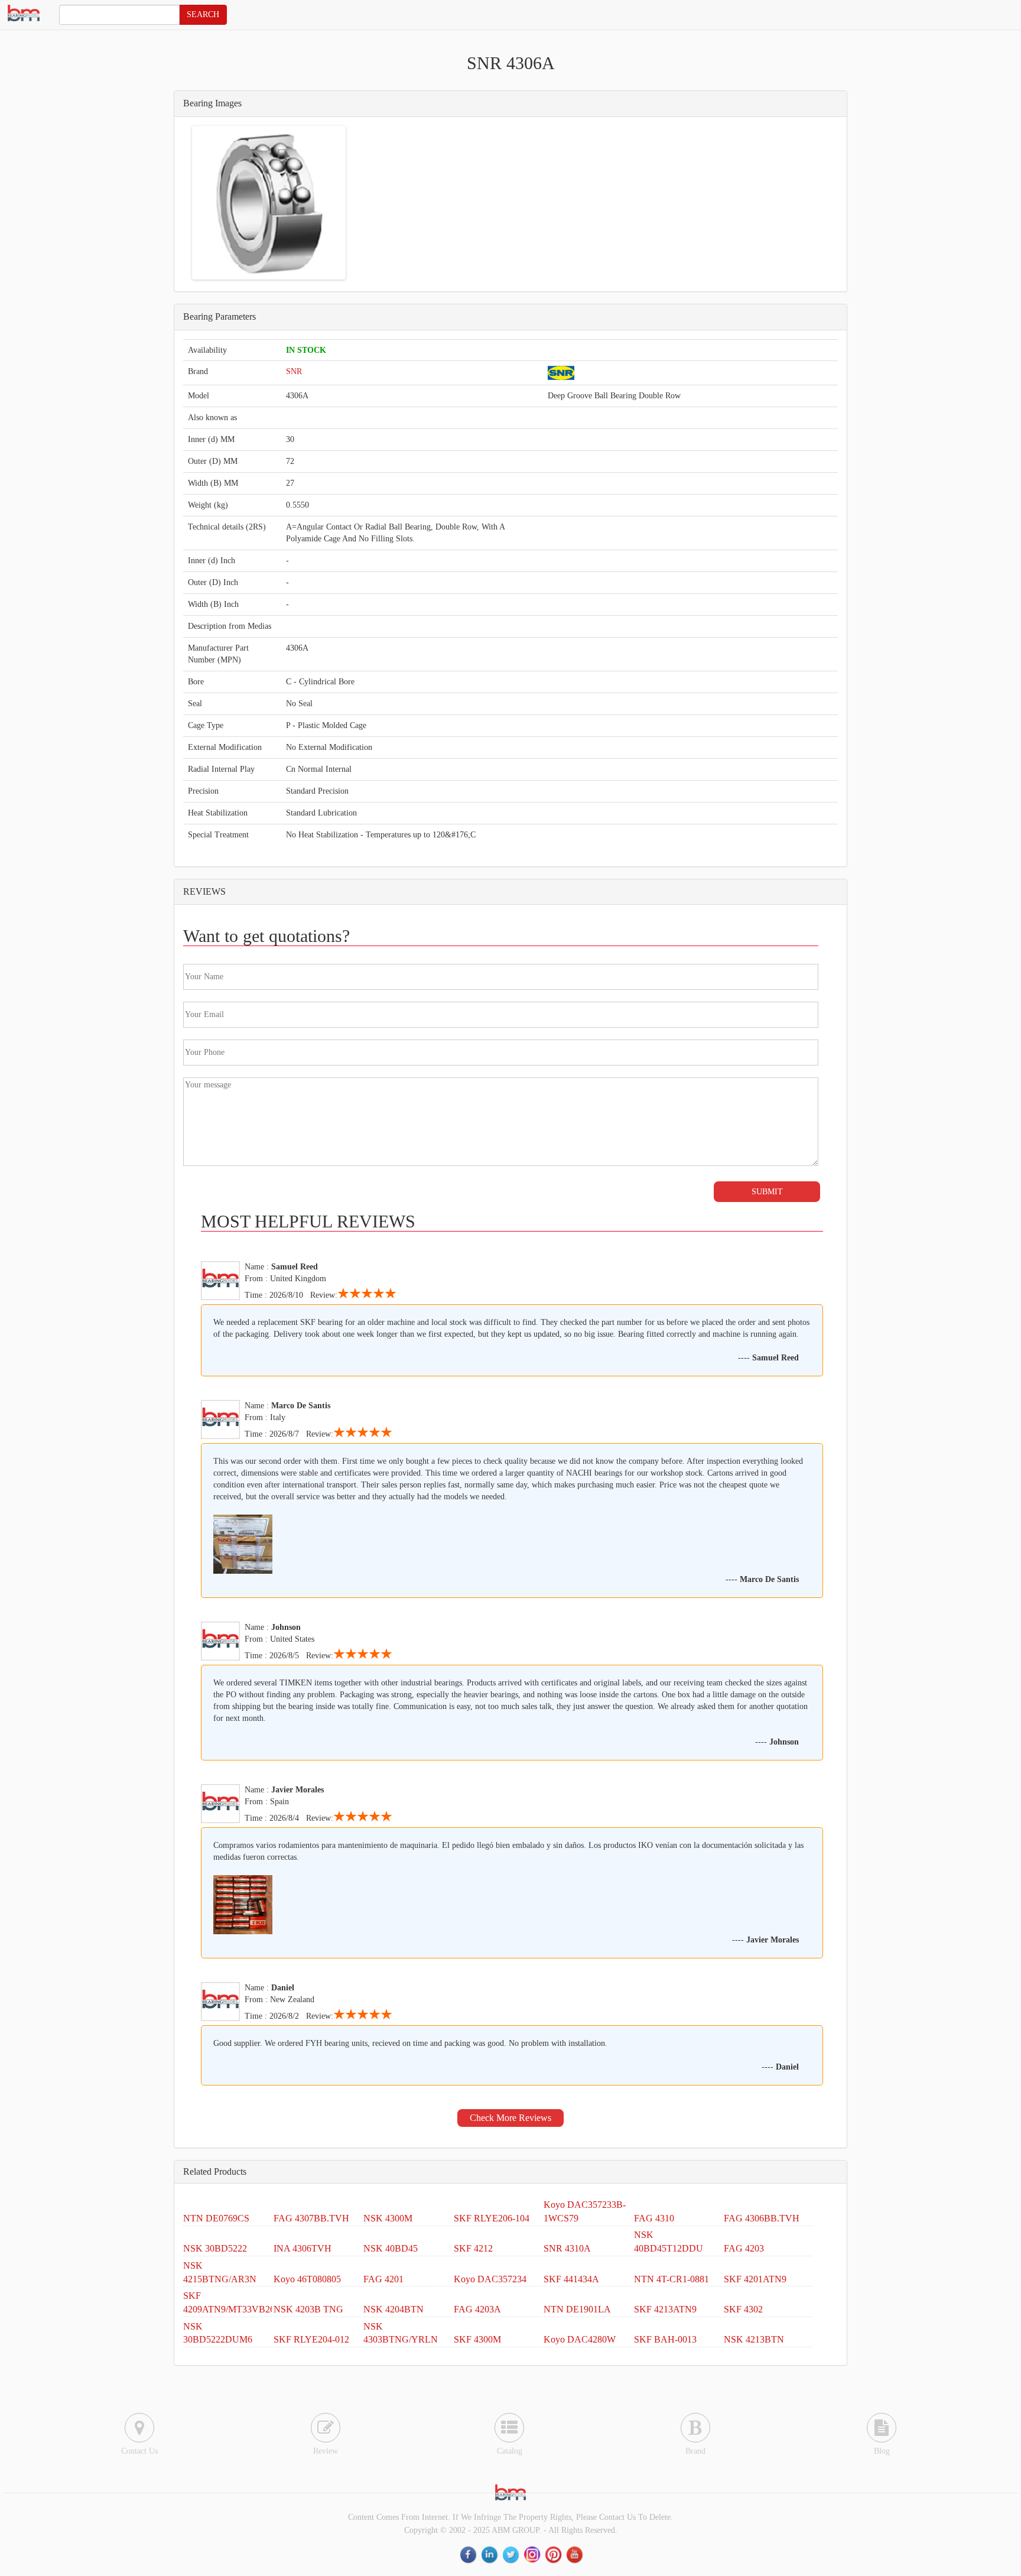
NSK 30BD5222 (215, 2248)
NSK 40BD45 (391, 2248)
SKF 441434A (571, 2279)
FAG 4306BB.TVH (762, 2218)
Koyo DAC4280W (580, 2339)
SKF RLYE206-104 (492, 2218)
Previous (177, 203)
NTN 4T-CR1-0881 (672, 2279)
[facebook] (469, 2554)
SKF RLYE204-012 (311, 2339)
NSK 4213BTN (754, 2339)
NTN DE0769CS (216, 2218)
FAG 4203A (477, 2309)
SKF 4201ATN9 (755, 2279)
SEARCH (203, 14)
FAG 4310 (654, 2218)
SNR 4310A (567, 2248)
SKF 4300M (477, 2339)
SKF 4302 (743, 2309)
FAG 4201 (383, 2279)
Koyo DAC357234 (490, 2279)
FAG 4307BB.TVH (311, 2218)
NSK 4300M (388, 2218)
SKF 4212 (473, 2248)
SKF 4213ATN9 (665, 2309)
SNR (294, 371)
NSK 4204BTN (394, 2309)
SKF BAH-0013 (665, 2339)
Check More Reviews (510, 2118)
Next (361, 203)
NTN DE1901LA (577, 2309)
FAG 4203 (744, 2248)
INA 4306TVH (303, 2248)
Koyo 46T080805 (307, 2279)
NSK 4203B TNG (308, 2309)
